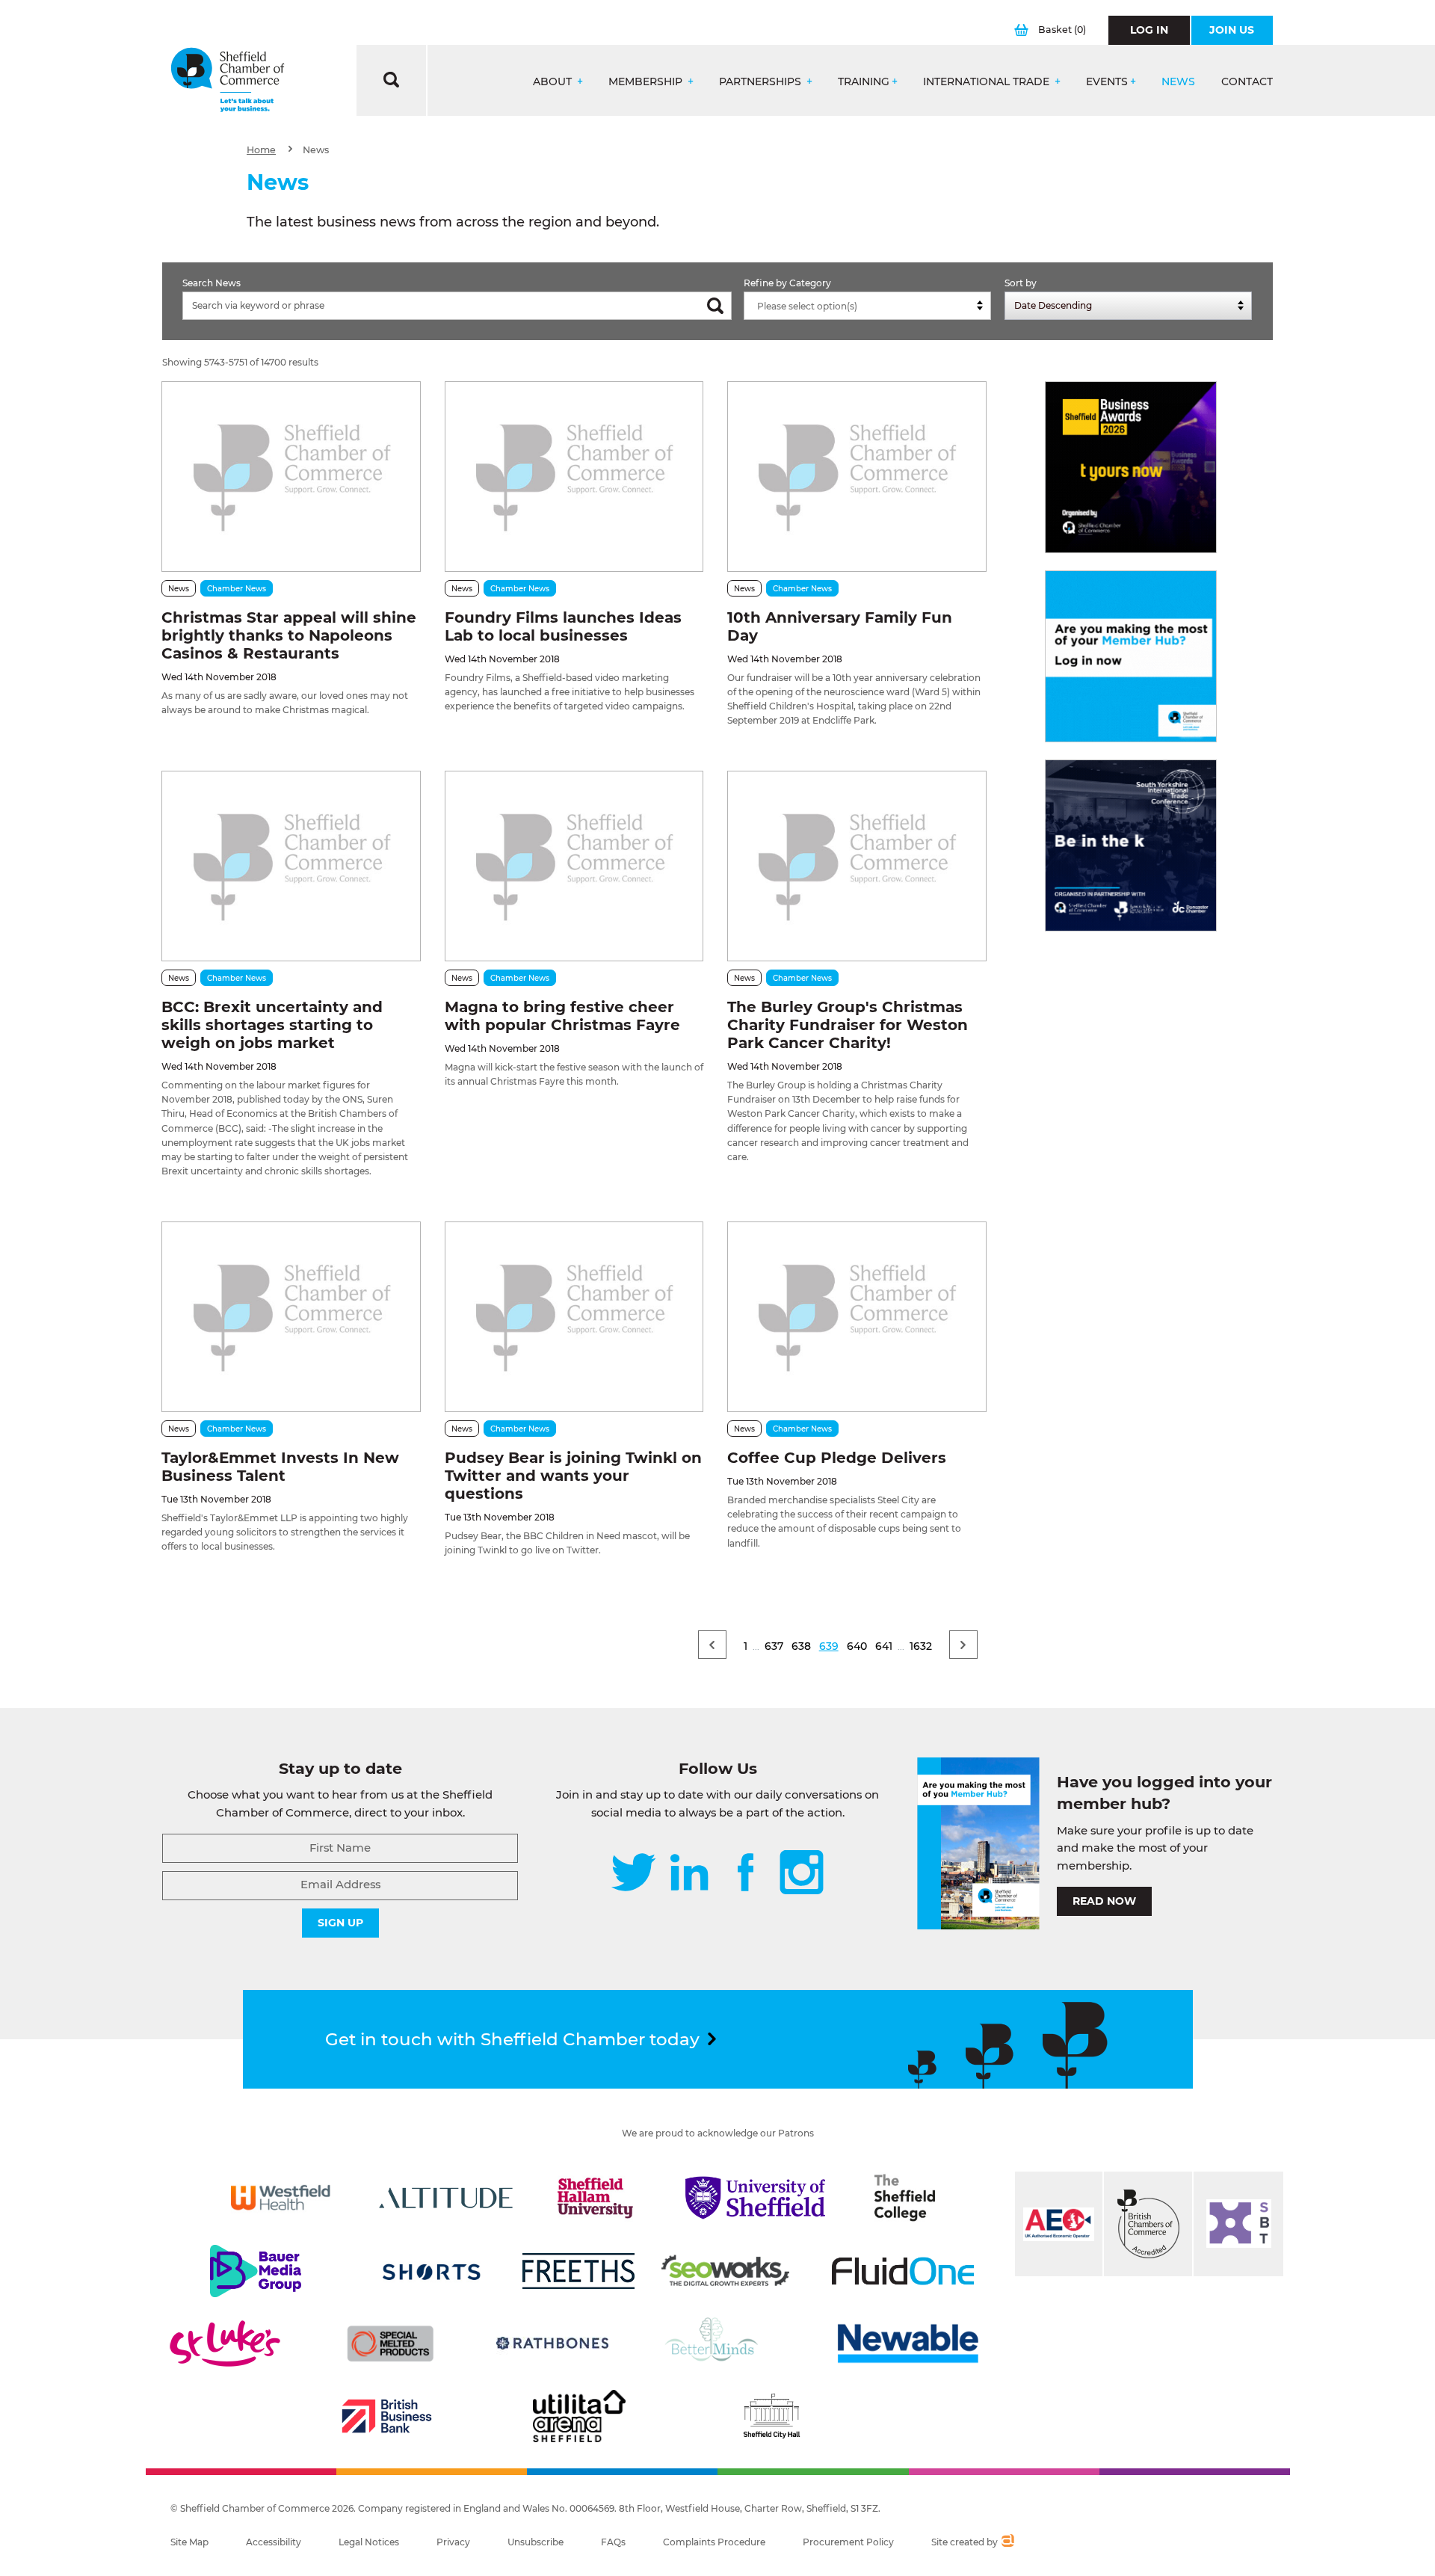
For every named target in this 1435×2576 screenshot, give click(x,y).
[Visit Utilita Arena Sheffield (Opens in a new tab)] (579, 2416)
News (1178, 82)
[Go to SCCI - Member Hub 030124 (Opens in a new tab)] (1131, 656)
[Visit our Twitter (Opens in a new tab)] (633, 1874)
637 (774, 1646)
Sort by (1021, 283)
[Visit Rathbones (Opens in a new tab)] (552, 2344)
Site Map (189, 2542)
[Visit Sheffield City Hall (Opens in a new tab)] (771, 2416)
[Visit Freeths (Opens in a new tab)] (578, 2271)
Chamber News (237, 589)
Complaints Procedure (714, 2542)
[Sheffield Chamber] (228, 80)
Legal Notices (369, 2542)
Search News (212, 283)
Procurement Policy (848, 2542)
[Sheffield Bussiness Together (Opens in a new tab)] (1238, 2224)
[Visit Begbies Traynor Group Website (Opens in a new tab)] (1148, 2224)
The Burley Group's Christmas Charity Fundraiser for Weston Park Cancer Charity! (848, 1025)
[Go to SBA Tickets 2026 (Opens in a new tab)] (1131, 467)
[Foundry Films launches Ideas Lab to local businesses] (574, 477)
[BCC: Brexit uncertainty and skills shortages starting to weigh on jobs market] (291, 866)
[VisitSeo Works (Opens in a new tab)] (726, 2271)
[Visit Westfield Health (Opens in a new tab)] (281, 2198)
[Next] (963, 1645)
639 (829, 1646)
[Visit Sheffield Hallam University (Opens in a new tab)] (596, 2198)
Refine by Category (787, 283)
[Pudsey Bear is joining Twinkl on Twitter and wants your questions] (574, 1317)
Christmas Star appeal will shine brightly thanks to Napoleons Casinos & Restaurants (289, 635)
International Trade (988, 82)
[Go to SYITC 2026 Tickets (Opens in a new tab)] (1131, 845)
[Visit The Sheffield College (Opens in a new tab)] (905, 2198)
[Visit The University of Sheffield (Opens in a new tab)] (756, 2198)
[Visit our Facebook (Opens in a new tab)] (746, 1874)
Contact (1247, 82)
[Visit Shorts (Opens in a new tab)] (432, 2271)
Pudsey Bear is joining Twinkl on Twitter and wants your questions (573, 1476)
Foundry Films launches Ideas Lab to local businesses (563, 626)
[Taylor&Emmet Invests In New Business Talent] (291, 1317)
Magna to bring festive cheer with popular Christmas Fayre (562, 1016)
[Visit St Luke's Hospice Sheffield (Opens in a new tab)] (225, 2344)
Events (1107, 82)
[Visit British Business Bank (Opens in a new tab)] (387, 2416)
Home (261, 150)
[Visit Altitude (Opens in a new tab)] (446, 2198)
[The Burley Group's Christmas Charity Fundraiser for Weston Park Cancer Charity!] (857, 866)
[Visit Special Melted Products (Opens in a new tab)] (390, 2344)
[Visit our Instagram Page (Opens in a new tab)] (802, 1874)
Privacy (453, 2542)
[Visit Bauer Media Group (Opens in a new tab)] (256, 2271)
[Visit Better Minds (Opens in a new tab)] (715, 2344)
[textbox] (871, 306)
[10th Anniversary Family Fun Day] (857, 477)
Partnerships (762, 82)
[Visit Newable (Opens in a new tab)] (907, 2344)
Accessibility (274, 2542)
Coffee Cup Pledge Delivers (837, 1458)
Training (864, 82)
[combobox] (867, 306)
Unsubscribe (536, 2542)
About (554, 82)
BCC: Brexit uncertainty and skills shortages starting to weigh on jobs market (272, 1025)
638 (801, 1646)
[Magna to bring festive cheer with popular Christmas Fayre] (574, 866)
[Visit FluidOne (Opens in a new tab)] (903, 2271)
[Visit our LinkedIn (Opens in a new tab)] (689, 1874)
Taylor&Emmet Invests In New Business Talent (280, 1467)
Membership (647, 82)
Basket (1062, 30)
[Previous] (712, 1645)
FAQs (613, 2542)
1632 (921, 1646)
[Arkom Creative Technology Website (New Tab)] (1007, 2542)
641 (884, 1646)
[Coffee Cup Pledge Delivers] (857, 1317)
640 (857, 1646)
